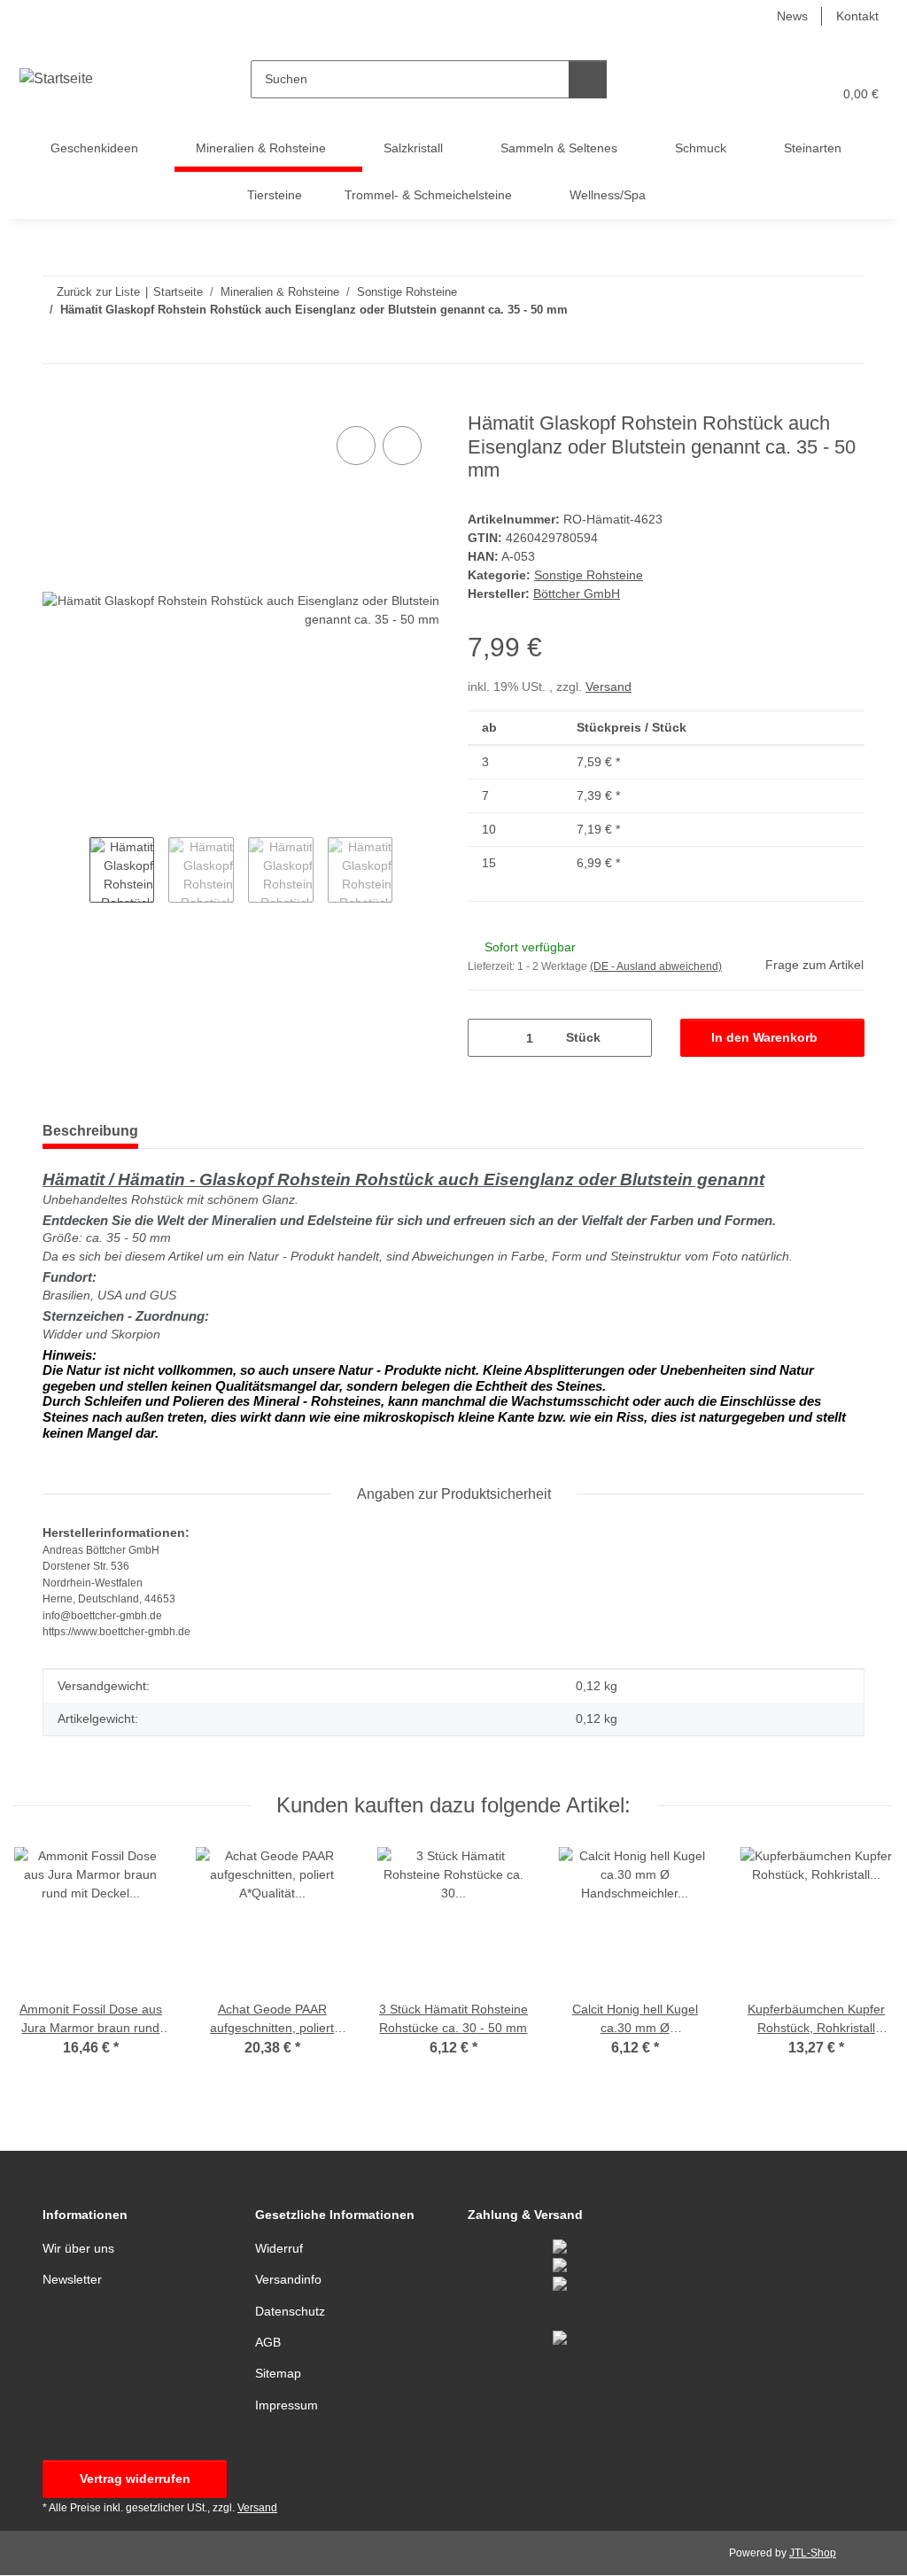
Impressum (287, 2405)
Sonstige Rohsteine (589, 575)
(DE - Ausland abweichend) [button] (656, 966)
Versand (609, 687)
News (792, 16)
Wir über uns (78, 2248)
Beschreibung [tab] (90, 1131)
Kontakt (857, 16)
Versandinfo (288, 2279)
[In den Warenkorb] (57, 402)
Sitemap (278, 2373)
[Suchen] (588, 79)
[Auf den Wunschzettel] (402, 446)
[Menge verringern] (488, 1038)
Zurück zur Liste (98, 292)
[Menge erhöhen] (632, 1038)
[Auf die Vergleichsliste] (356, 446)
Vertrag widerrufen (135, 2479)
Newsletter (72, 2279)
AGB (268, 2342)
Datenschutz (290, 2311)
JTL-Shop (813, 2553)
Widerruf (279, 2248)
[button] (750, 94)
